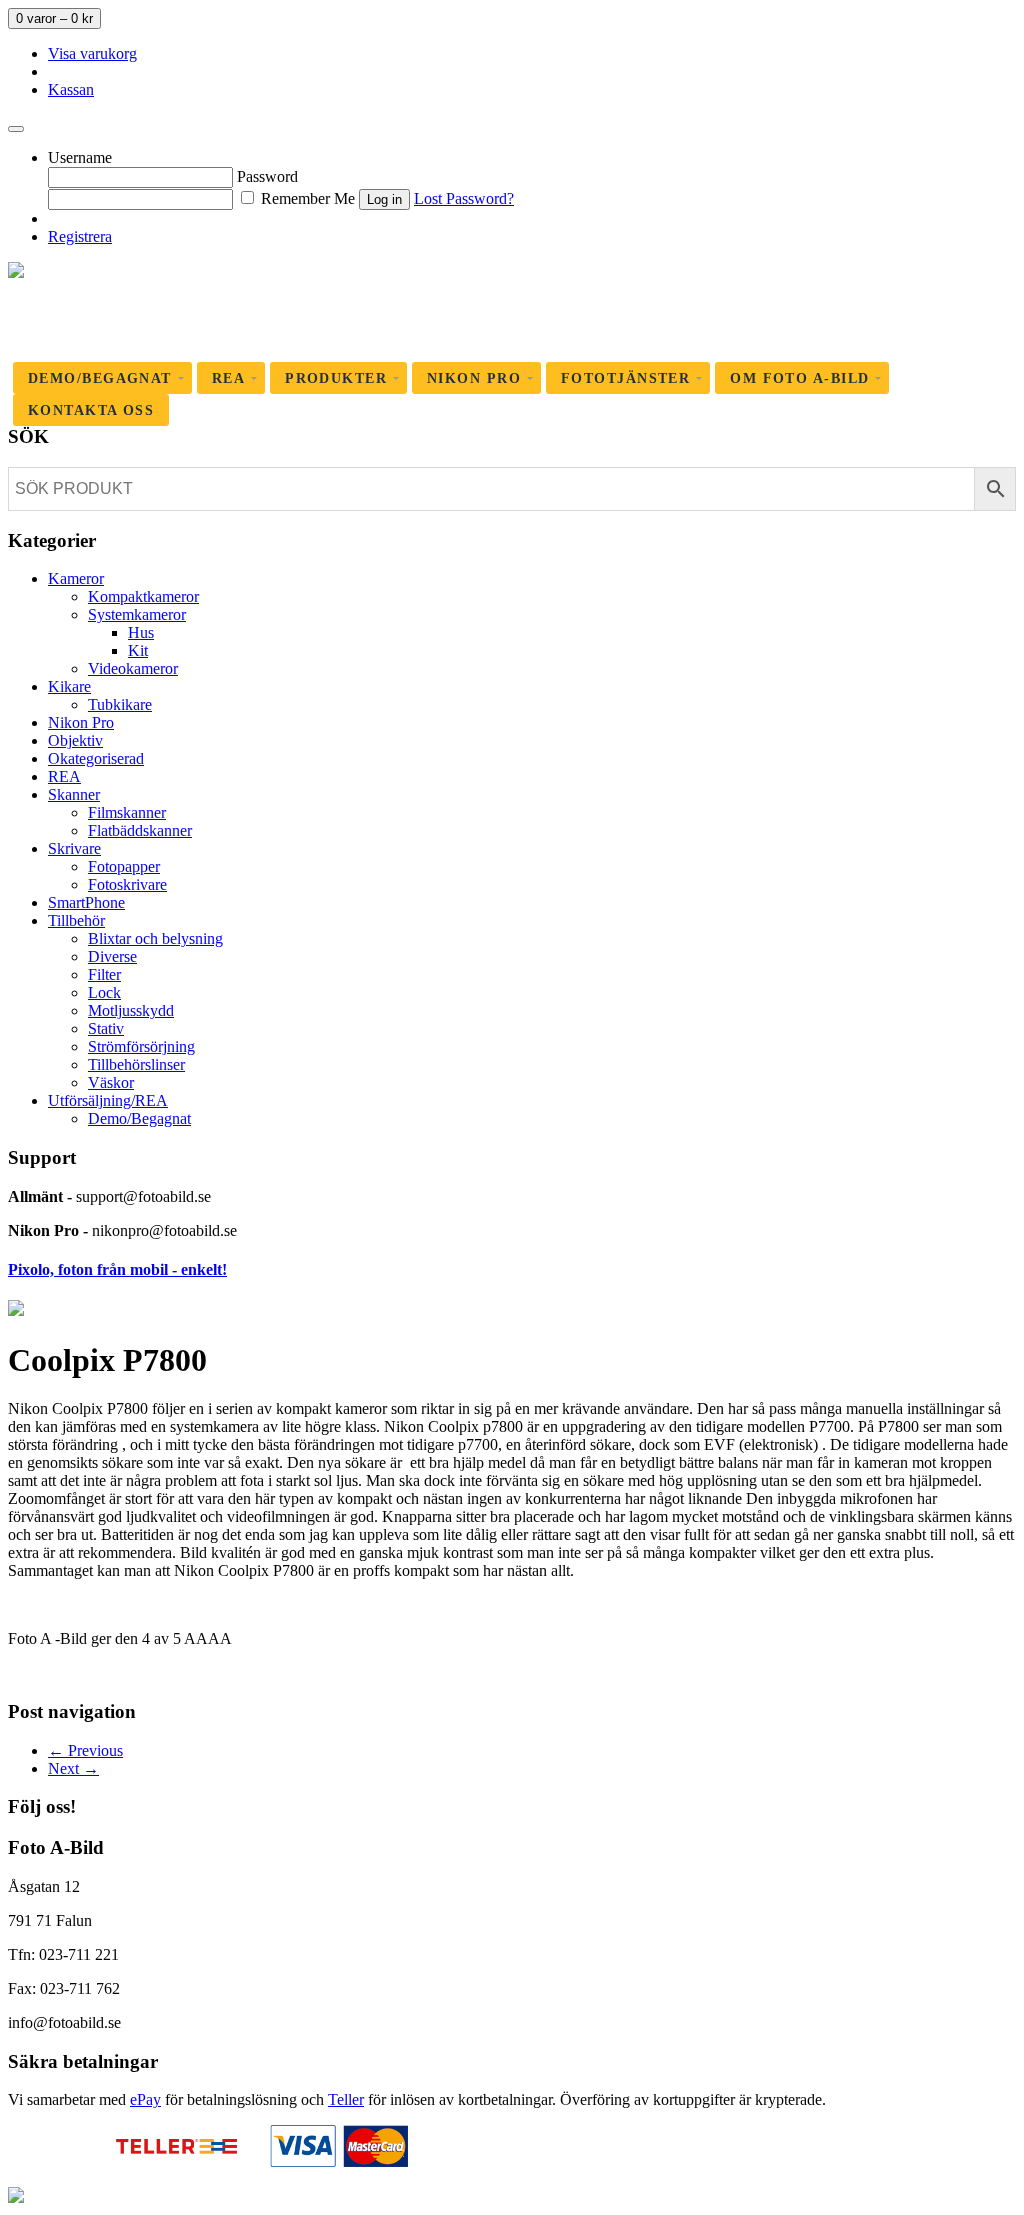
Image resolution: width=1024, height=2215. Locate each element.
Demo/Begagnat (139, 1118)
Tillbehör (76, 920)
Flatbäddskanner (140, 830)
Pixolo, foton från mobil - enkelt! (117, 1269)
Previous (85, 1750)
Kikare (69, 686)
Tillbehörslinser (136, 1064)
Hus (141, 632)
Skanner (74, 794)
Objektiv (75, 740)
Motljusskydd (131, 1010)
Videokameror (133, 668)
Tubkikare (120, 704)
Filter (104, 974)
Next (73, 1768)
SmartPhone (86, 902)
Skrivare (74, 848)
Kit (138, 650)
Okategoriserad (96, 758)
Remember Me (306, 198)
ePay (145, 2099)
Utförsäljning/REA (108, 1100)
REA (64, 776)
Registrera (80, 236)
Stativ (106, 1028)
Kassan (71, 89)
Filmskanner (127, 812)
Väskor (111, 1082)
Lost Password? (464, 198)
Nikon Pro (81, 722)
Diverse (112, 956)
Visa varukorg (92, 53)
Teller (346, 2099)
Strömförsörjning (141, 1046)
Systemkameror (137, 614)
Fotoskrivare (127, 884)
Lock (104, 992)
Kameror (76, 578)
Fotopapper (124, 866)
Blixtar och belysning (155, 938)
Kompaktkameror (143, 596)
